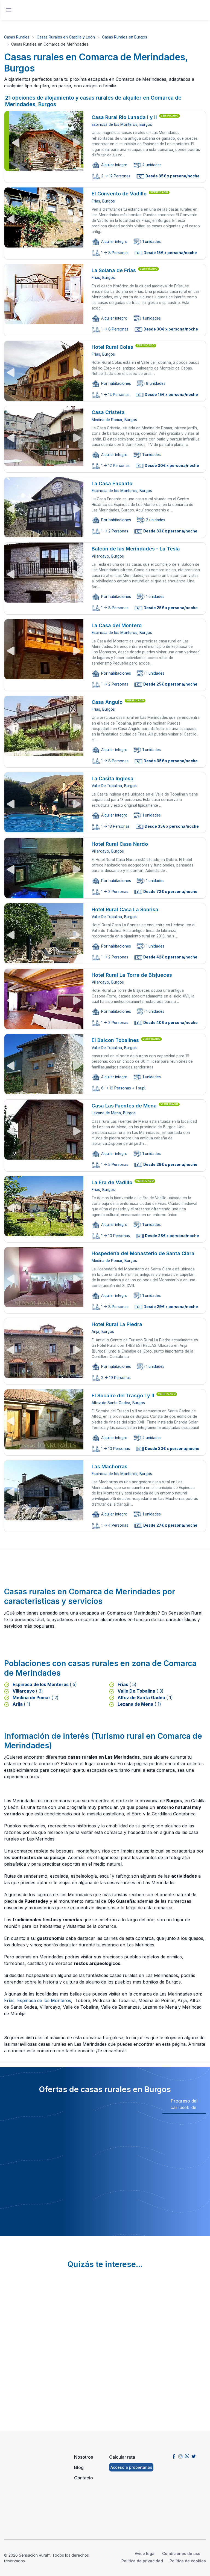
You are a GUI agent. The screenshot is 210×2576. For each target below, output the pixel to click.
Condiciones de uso (181, 2553)
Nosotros (84, 2457)
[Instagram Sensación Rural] (180, 2456)
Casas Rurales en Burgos (125, 37)
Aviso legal (145, 2553)
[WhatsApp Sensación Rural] (187, 2456)
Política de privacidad (142, 2561)
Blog (79, 2467)
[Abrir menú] (9, 10)
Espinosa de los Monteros (44, 2000)
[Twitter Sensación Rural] (194, 2456)
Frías (9, 2000)
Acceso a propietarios (131, 2467)
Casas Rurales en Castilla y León (66, 37)
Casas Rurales (17, 37)
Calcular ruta (122, 2457)
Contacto (84, 2478)
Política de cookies (188, 2561)
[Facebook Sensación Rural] (174, 2456)
